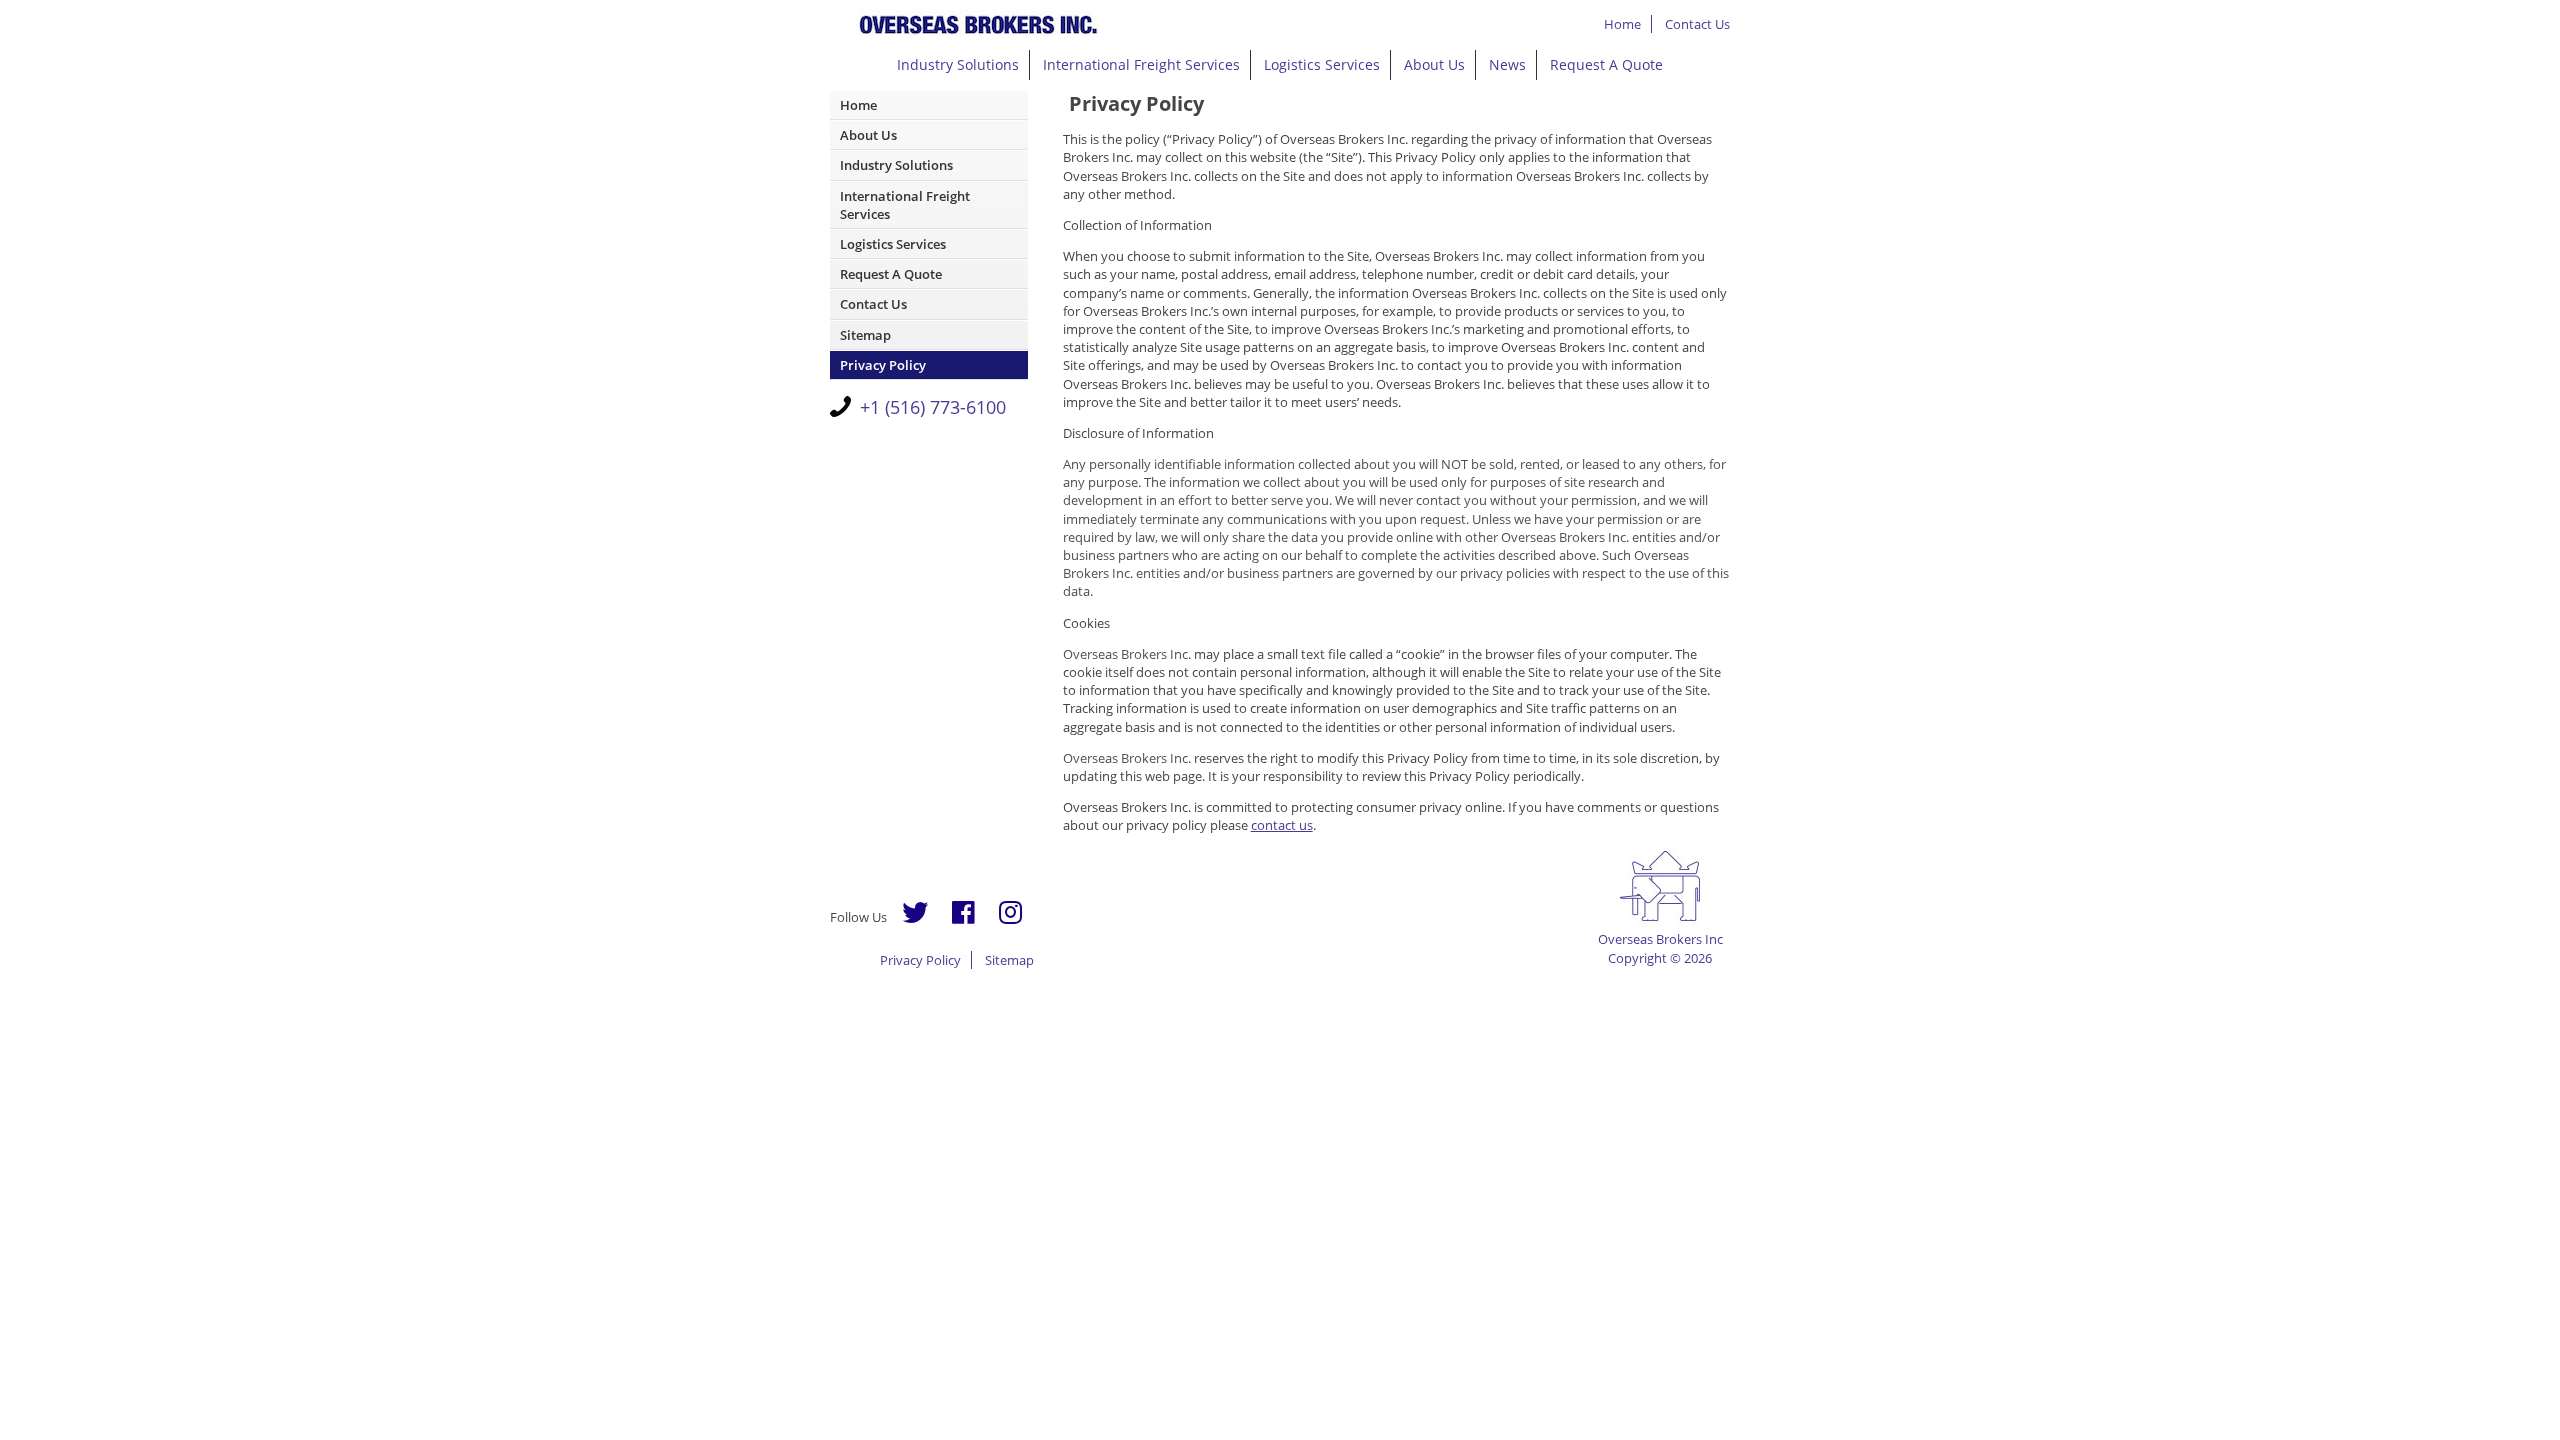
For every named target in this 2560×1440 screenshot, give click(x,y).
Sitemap (865, 335)
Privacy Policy (883, 365)
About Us (1434, 64)
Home (1622, 24)
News (1507, 64)
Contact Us (1697, 24)
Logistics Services (1322, 64)
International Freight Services (1141, 64)
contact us (1282, 825)
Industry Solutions (958, 64)
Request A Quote (1606, 64)
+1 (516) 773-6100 (933, 407)
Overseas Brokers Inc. (980, 25)
